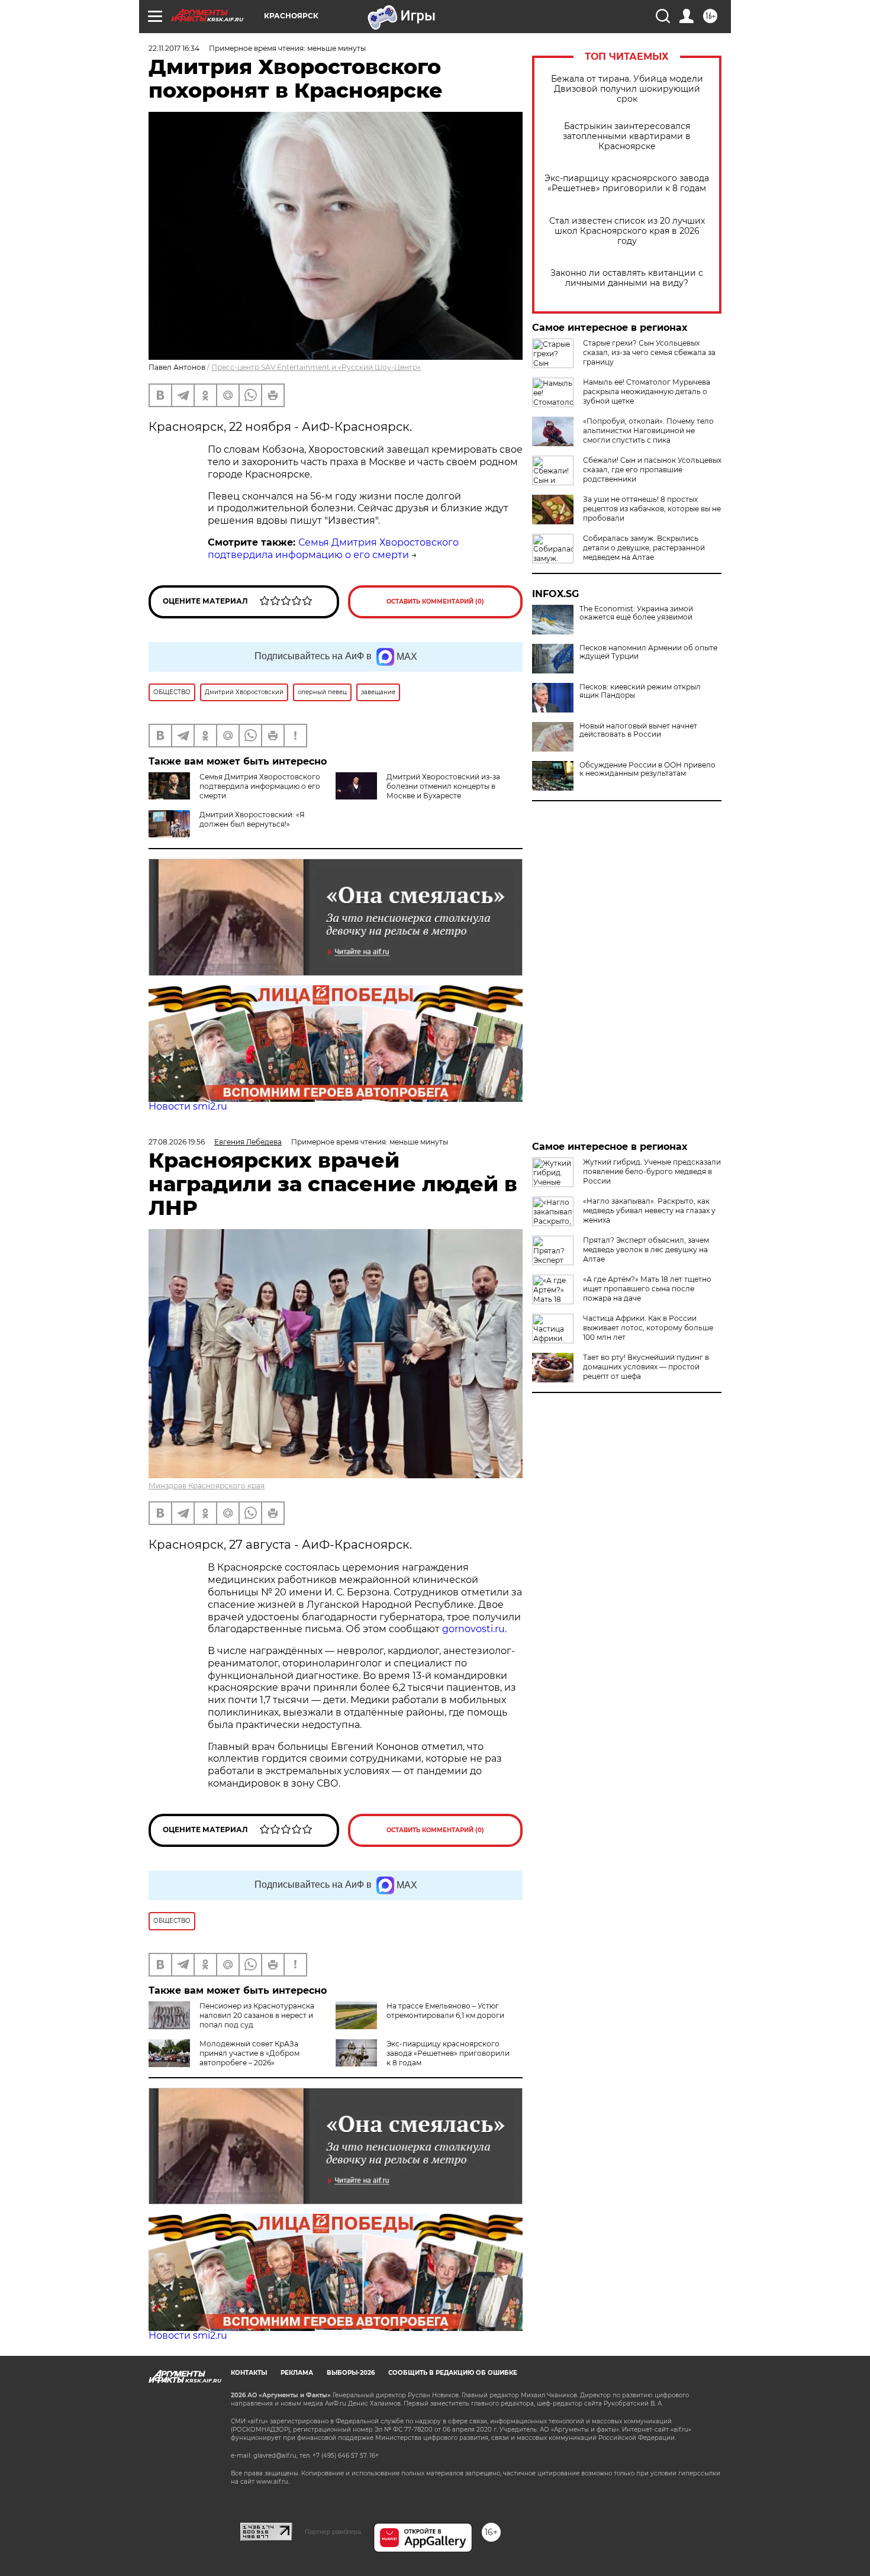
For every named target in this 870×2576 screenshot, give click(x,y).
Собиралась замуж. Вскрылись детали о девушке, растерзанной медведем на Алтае (644, 548)
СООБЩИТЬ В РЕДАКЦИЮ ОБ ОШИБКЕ (453, 2373)
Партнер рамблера (333, 2532)
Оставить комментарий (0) (435, 602)
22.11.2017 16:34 (174, 48)
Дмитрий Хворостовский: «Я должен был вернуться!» (252, 819)
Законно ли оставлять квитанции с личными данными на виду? (627, 278)
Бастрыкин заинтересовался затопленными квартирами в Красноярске (627, 136)
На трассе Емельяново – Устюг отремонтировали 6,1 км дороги (445, 2011)
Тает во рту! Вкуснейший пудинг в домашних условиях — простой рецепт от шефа (646, 1367)
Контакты (249, 2373)
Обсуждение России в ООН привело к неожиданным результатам (647, 769)
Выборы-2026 (351, 2373)
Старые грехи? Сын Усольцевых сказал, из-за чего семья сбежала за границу (649, 352)
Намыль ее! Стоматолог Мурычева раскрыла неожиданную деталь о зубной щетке (647, 391)
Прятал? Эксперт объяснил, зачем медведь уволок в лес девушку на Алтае (646, 1250)
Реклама (297, 2373)
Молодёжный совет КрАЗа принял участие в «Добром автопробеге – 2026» (249, 2053)
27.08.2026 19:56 (177, 1142)
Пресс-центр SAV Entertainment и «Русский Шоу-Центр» (316, 367)
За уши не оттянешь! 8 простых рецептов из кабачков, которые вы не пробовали (652, 509)
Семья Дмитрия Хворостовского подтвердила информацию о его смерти (333, 549)
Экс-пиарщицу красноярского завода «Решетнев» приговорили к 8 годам (627, 183)
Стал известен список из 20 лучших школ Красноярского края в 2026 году (627, 231)
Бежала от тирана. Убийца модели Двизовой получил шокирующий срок (627, 89)
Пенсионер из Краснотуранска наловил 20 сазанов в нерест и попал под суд (257, 2015)
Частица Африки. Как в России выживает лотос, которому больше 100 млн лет (648, 1328)
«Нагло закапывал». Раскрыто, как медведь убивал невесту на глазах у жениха (649, 1210)
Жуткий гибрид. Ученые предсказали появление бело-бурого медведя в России (652, 1171)
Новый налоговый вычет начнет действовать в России (638, 730)
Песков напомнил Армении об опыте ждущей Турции (648, 652)
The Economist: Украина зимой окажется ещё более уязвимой (636, 613)
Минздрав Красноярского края (207, 1486)
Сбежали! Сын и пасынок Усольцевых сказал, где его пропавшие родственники (652, 470)
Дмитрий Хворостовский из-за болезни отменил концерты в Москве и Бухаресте (443, 786)
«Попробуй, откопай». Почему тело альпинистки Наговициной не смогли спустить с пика (648, 431)
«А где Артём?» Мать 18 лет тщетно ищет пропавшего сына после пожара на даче (647, 1289)
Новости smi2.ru (188, 1106)
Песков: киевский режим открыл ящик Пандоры (640, 691)
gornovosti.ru (473, 1629)
